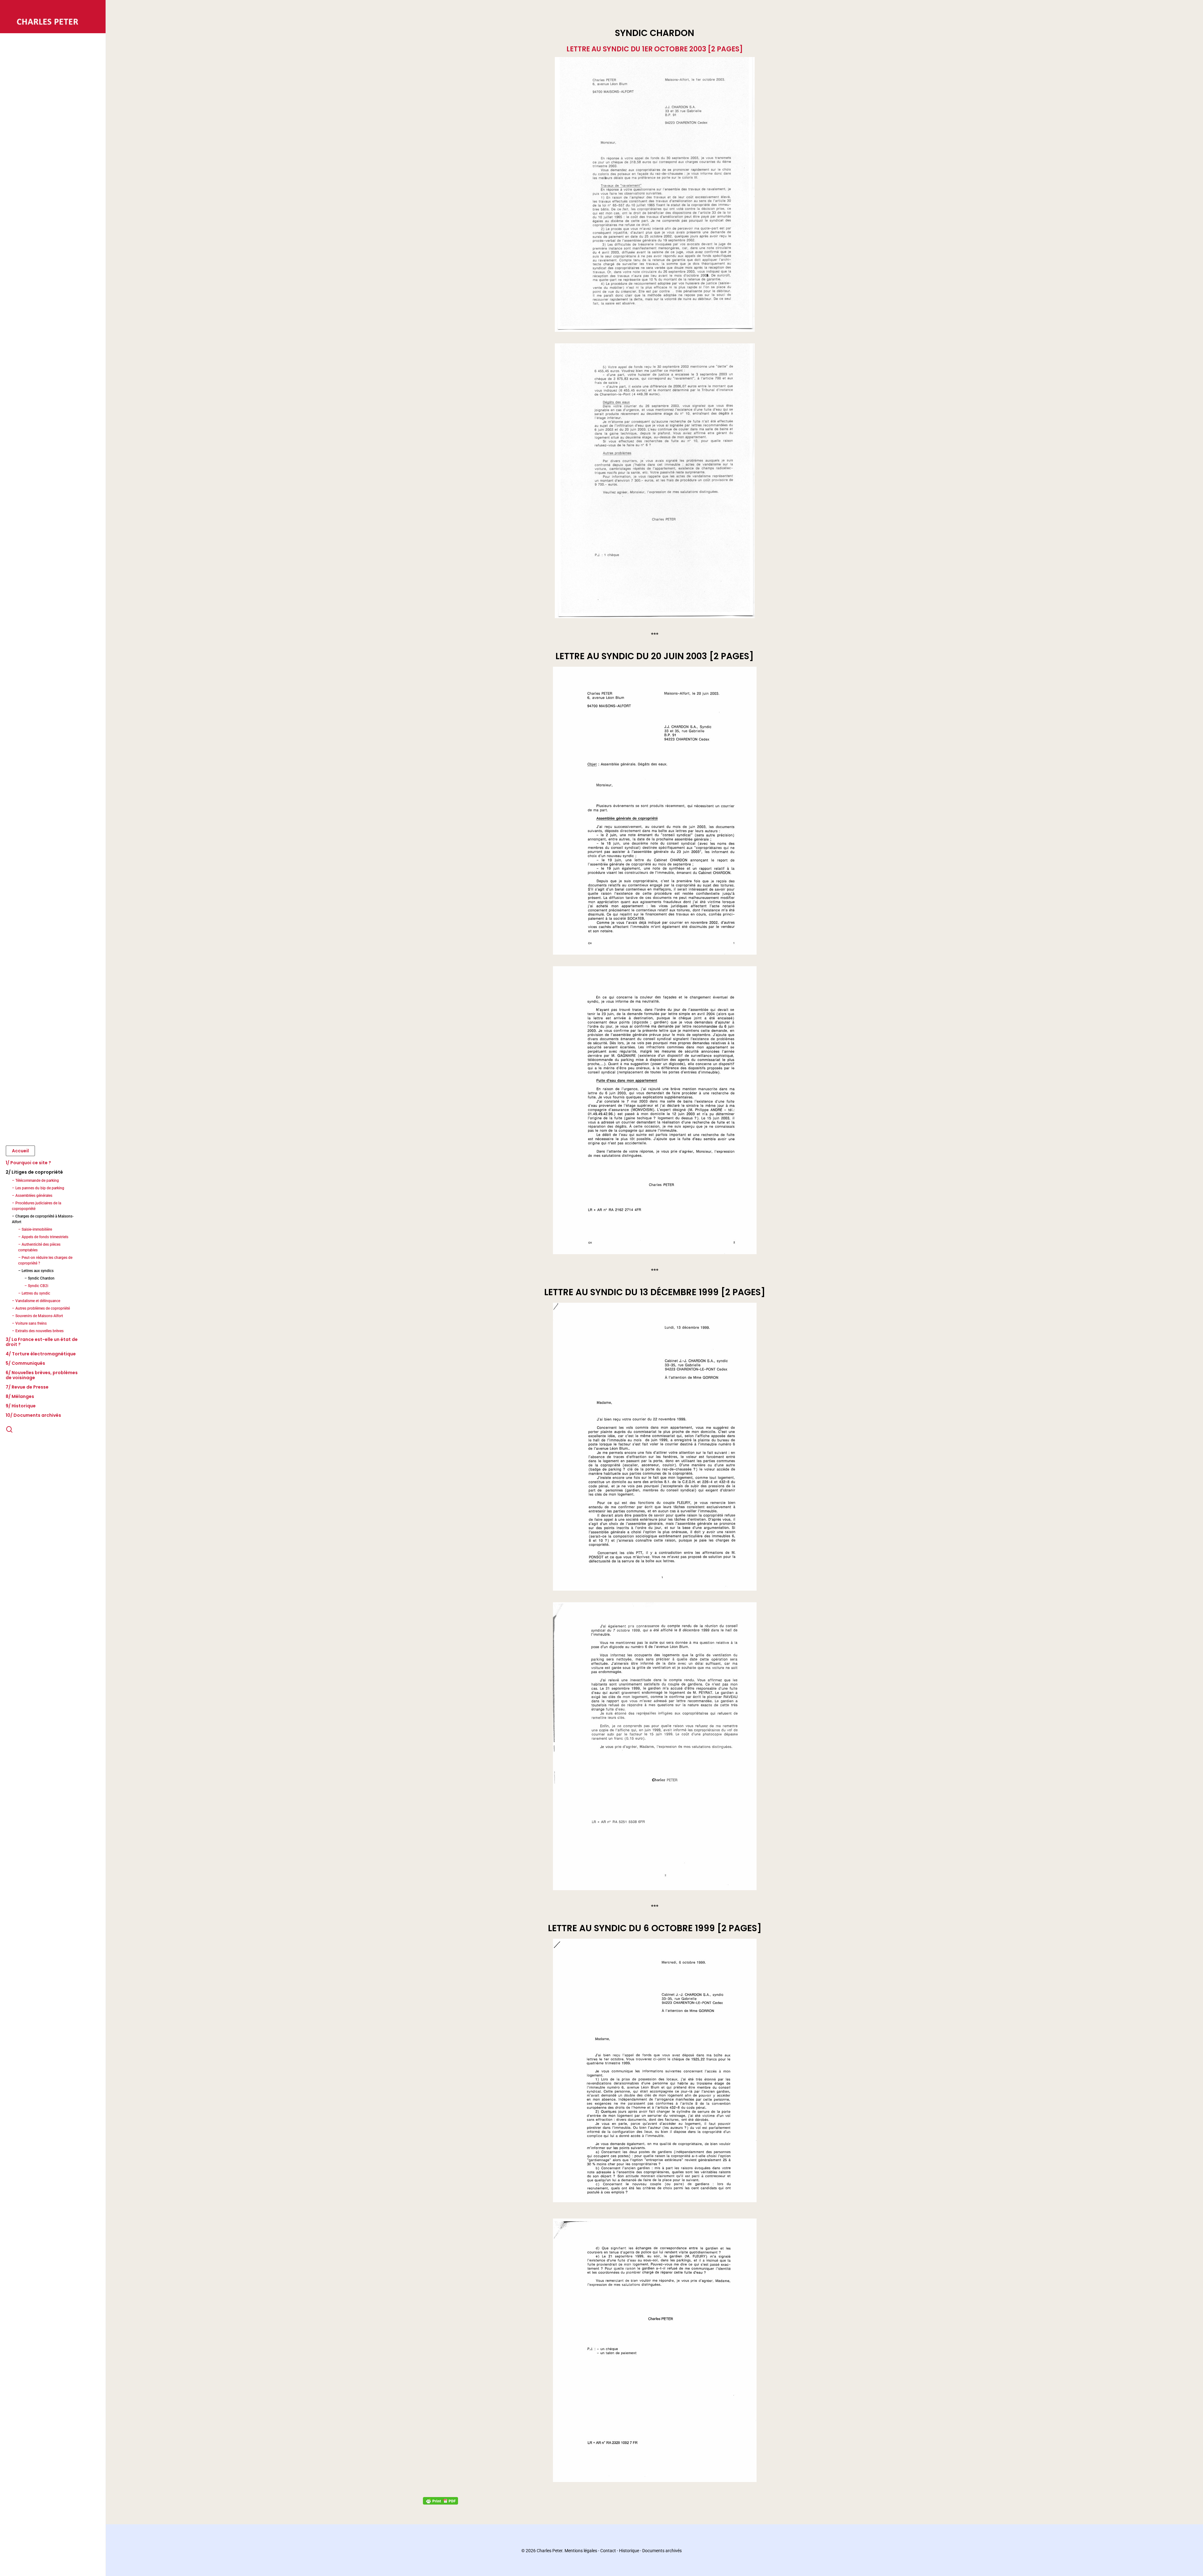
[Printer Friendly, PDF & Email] (440, 2500)
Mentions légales (581, 2551)
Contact (608, 2551)
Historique (629, 2551)
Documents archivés (662, 2551)
